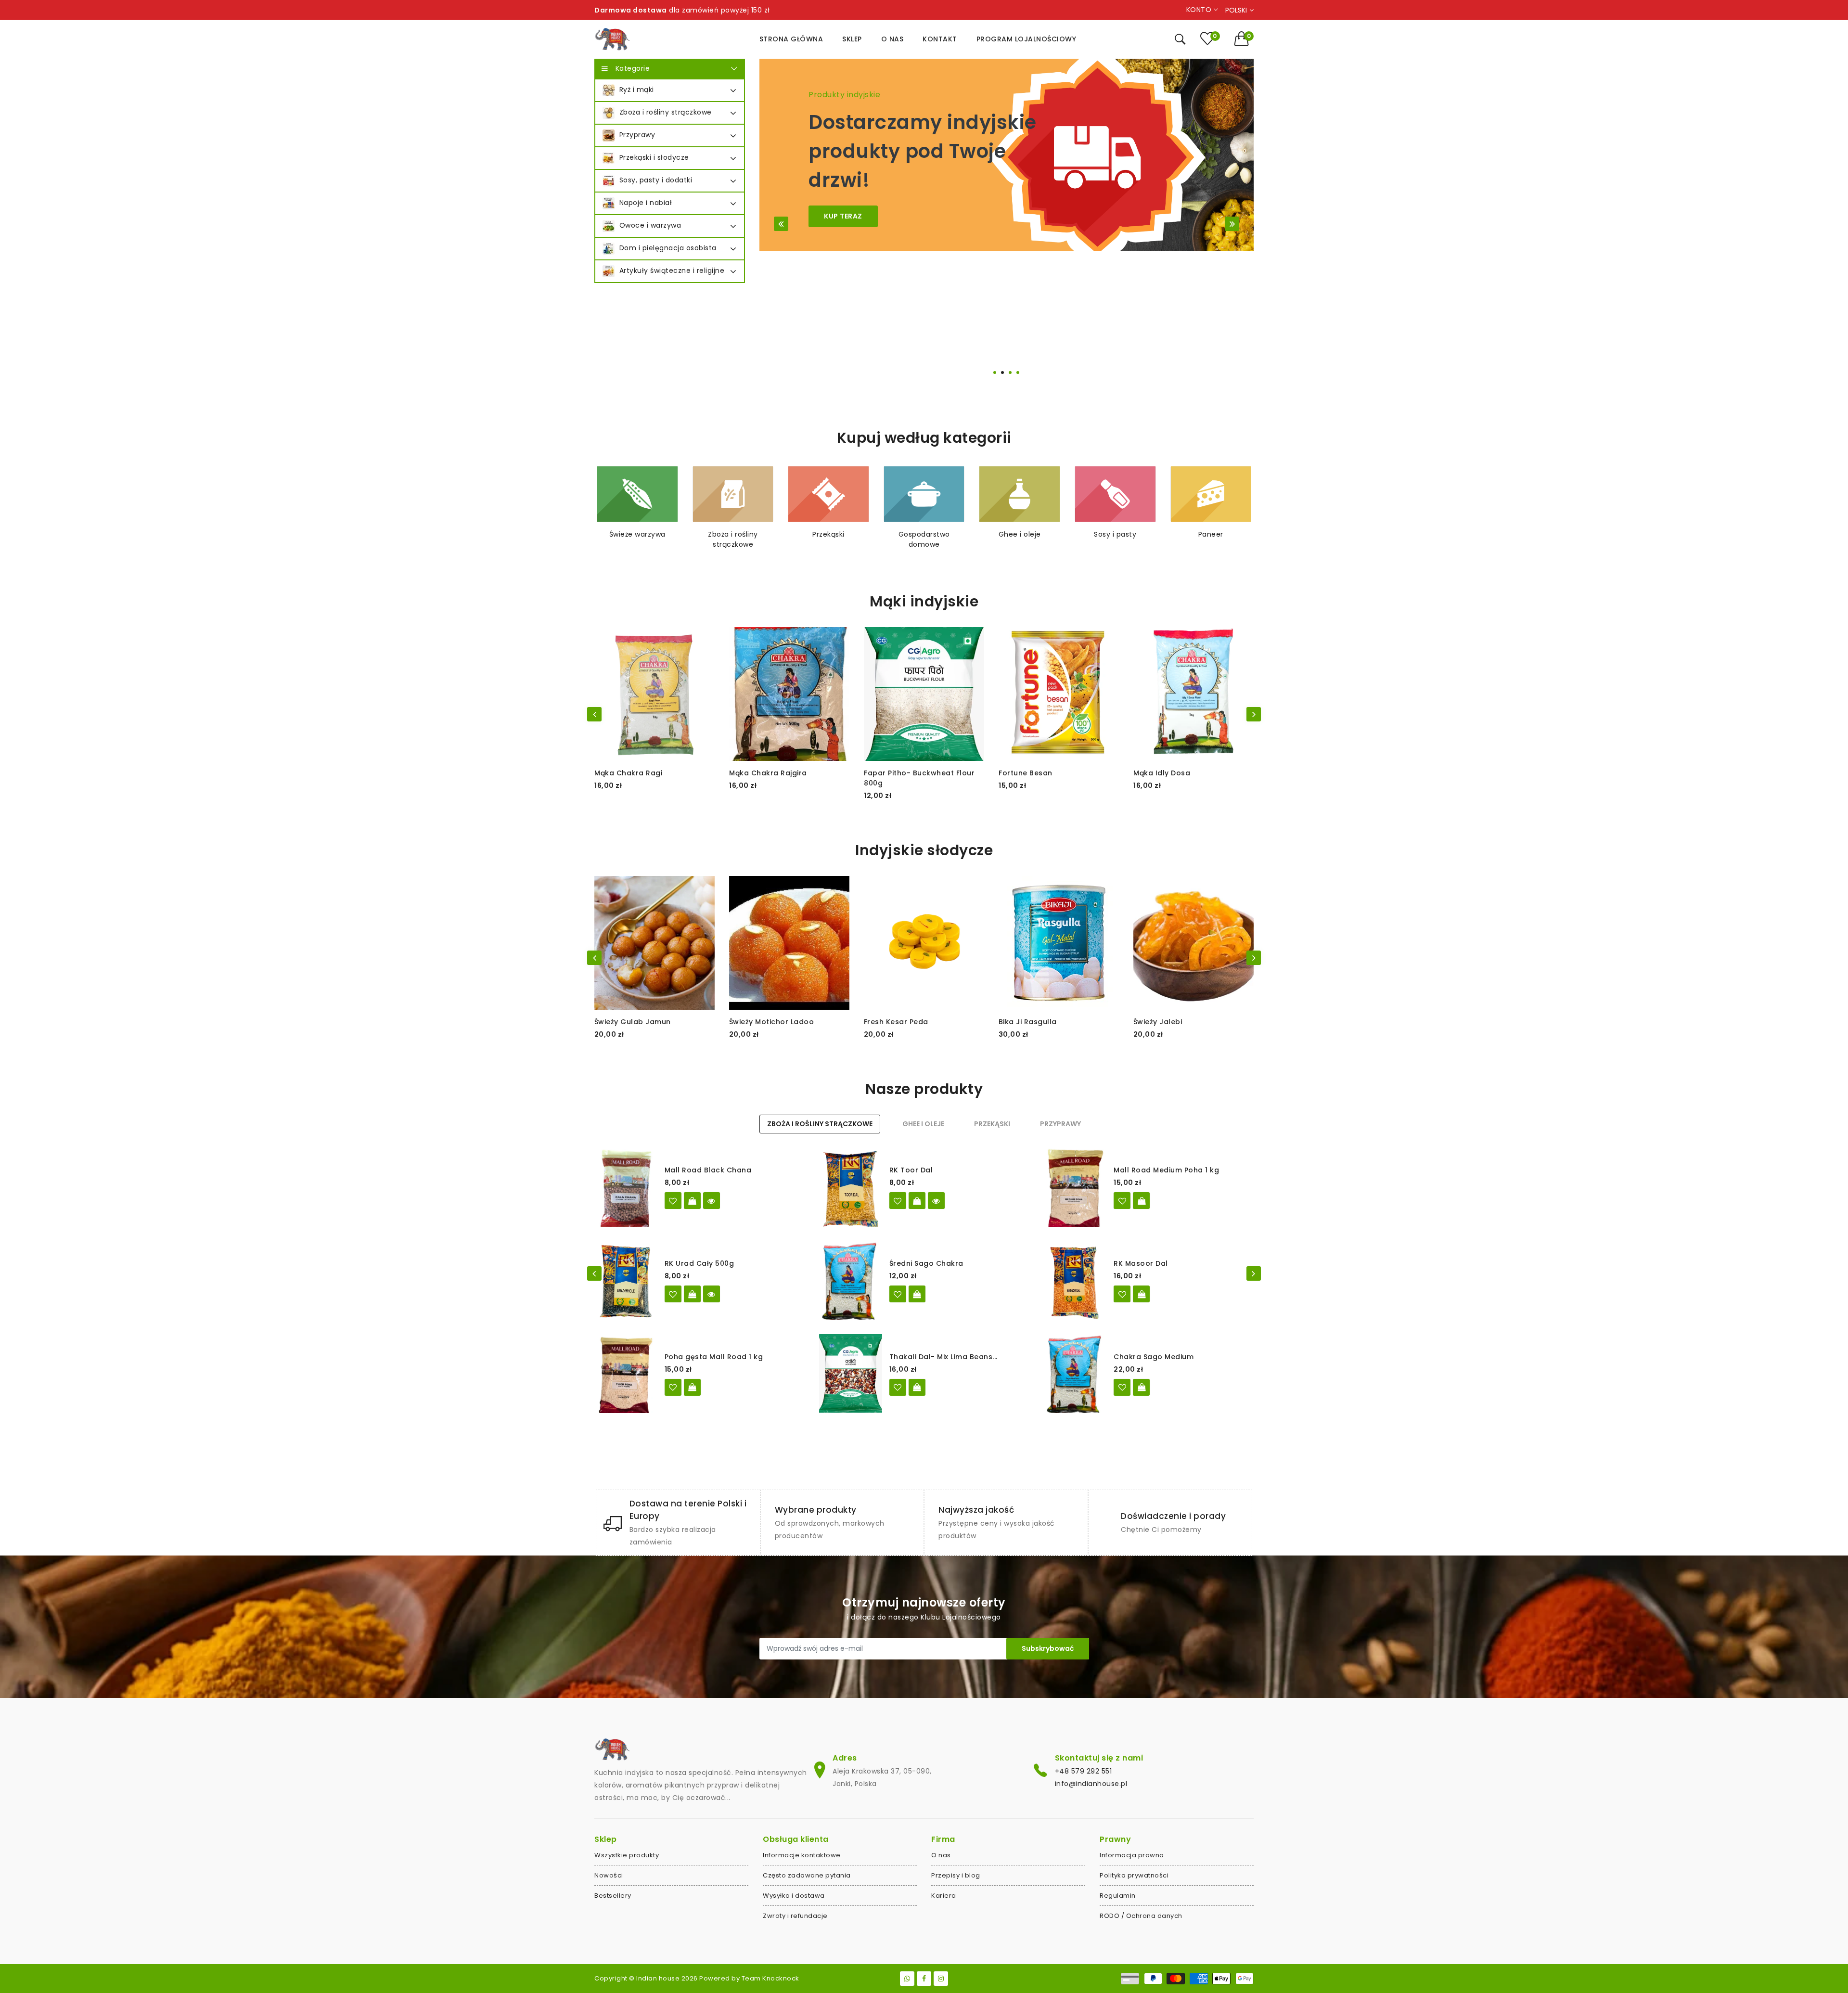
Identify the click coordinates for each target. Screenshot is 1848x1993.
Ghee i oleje (1020, 534)
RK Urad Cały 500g (699, 1263)
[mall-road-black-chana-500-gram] (673, 1201)
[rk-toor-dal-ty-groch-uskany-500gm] (898, 1201)
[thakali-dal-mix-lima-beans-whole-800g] (898, 1387)
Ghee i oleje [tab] (923, 1124)
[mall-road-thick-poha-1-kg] (673, 1387)
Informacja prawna (1132, 1855)
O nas (941, 1855)
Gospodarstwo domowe (924, 539)
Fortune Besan (1026, 773)
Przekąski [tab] (992, 1124)
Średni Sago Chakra (926, 1263)
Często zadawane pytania (807, 1875)
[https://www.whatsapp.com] (907, 1979)
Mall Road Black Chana (708, 1170)
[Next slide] (1232, 224)
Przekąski (828, 534)
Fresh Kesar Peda (896, 1022)
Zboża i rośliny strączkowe (733, 539)
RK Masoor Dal (1141, 1263)
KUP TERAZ (843, 216)
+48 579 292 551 (1084, 1771)
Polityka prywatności (1134, 1875)
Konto (1200, 10)
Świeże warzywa (637, 534)
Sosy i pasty (1115, 534)
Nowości (609, 1875)
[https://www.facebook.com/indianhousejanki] (924, 1979)
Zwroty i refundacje (795, 1916)
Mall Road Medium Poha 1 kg (1166, 1170)
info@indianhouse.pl (1091, 1784)
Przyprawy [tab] (1060, 1124)
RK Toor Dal (911, 1170)
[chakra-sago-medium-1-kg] (1122, 1387)
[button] (1244, 39)
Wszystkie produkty (627, 1855)
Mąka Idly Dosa (1162, 773)
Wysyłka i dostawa (794, 1896)
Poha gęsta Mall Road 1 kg (714, 1357)
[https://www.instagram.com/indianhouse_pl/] (941, 1979)
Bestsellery (613, 1896)
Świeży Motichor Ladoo (772, 1022)
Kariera (944, 1896)
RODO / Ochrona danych (1141, 1916)
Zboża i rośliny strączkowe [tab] (820, 1124)
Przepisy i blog (956, 1875)
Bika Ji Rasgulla (1028, 1022)
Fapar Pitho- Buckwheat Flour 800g (919, 778)
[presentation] (594, 714)
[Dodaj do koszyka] (1141, 1201)
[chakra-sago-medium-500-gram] (898, 1294)
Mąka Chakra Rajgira (768, 773)
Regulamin (1118, 1896)
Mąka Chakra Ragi (628, 773)
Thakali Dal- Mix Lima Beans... (943, 1357)
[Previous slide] (781, 224)
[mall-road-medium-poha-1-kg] (1122, 1201)
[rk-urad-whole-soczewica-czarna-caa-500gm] (673, 1294)
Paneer (1211, 534)
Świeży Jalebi (1158, 1022)
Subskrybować (1048, 1648)
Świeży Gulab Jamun (633, 1022)
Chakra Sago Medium (1154, 1357)
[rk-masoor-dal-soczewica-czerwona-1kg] (1122, 1294)
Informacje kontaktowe (802, 1855)
